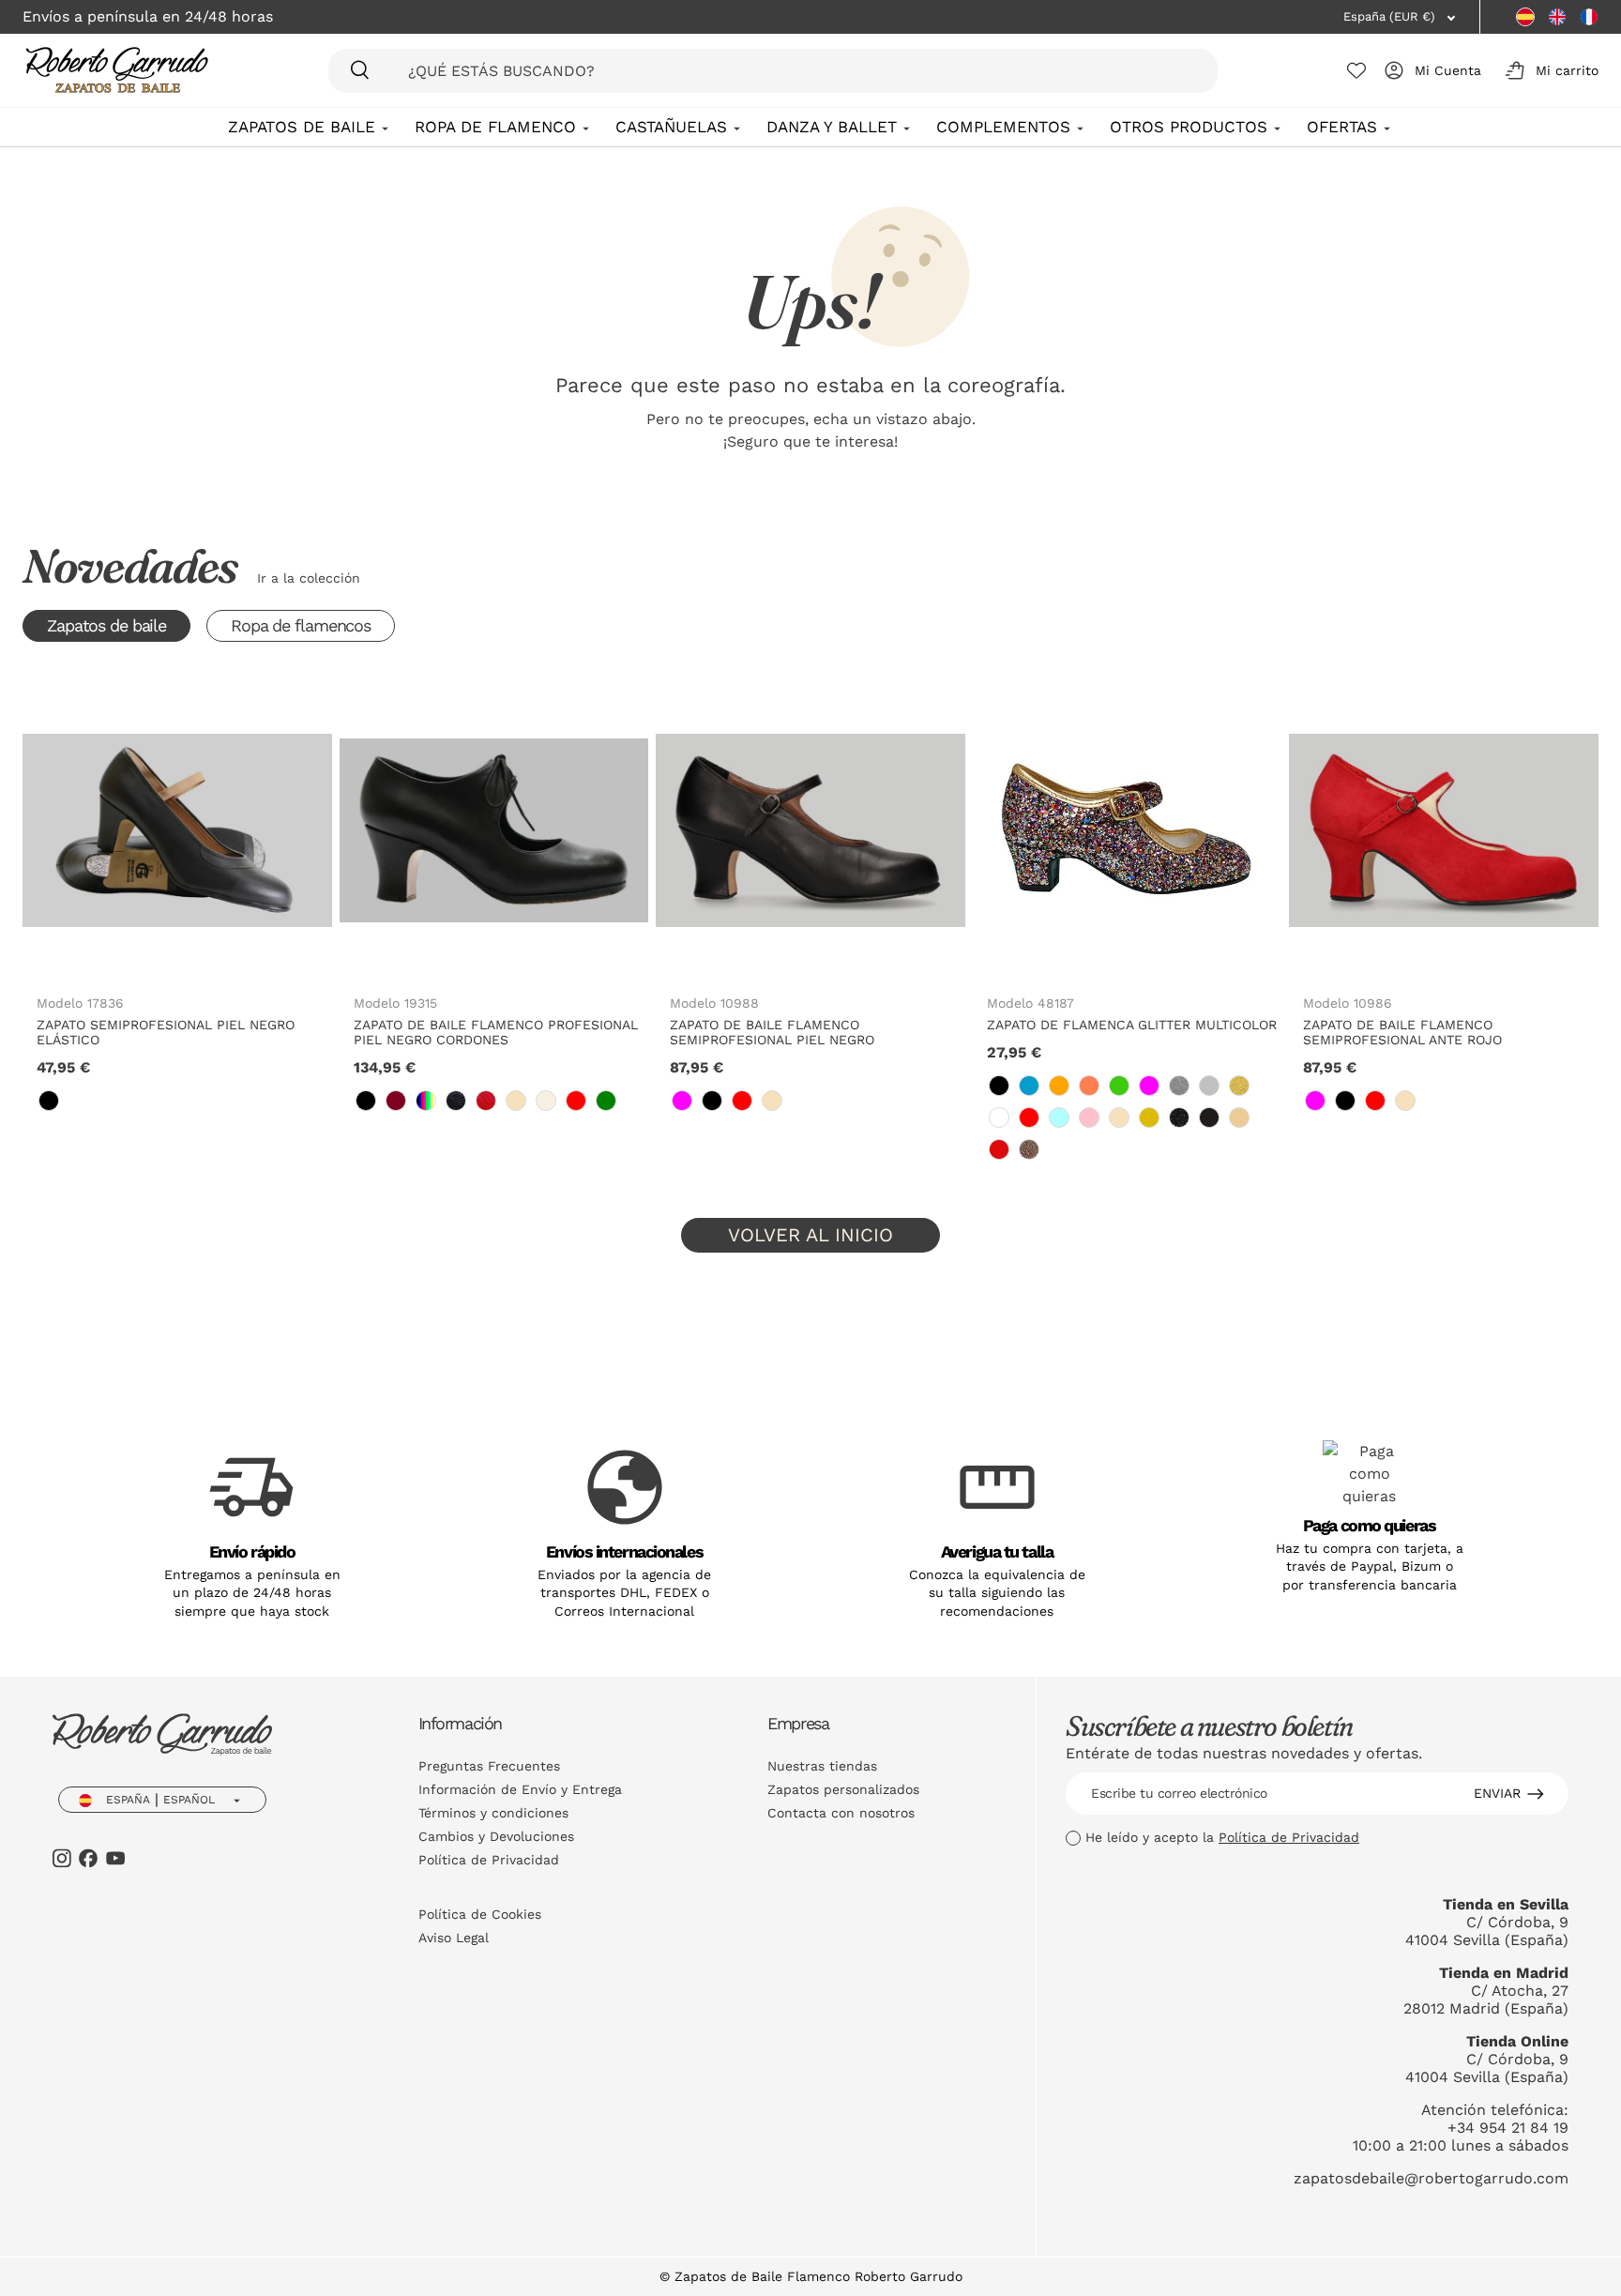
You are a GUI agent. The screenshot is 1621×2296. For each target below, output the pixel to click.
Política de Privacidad (489, 1860)
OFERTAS (1342, 127)
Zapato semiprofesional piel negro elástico (166, 1032)
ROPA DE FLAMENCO (495, 127)
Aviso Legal (454, 1938)
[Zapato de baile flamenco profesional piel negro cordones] (494, 830)
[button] (1548, 70)
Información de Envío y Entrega (520, 1789)
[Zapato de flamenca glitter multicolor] (1128, 830)
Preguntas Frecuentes (489, 1766)
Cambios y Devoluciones (496, 1836)
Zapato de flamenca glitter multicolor (1132, 1025)
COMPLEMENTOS (1003, 127)
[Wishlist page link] (1356, 70)
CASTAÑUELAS (671, 127)
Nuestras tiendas (822, 1766)
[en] (1557, 17)
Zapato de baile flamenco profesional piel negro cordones (496, 1032)
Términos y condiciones (493, 1813)
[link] (49, 1101)
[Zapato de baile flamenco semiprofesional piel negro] (810, 830)
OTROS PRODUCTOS (1189, 127)
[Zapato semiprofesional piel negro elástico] (177, 830)
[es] (1525, 17)
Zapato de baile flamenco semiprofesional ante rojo (1402, 1032)
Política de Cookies (480, 1914)
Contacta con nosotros (841, 1813)
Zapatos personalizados (843, 1789)
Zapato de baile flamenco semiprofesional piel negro (772, 1032)
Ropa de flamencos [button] (301, 625)
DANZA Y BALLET (832, 127)
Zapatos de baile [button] (106, 625)
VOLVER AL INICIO (810, 1235)
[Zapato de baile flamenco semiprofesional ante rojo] (1444, 830)
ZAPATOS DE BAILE (302, 127)
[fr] (1589, 17)
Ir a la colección (309, 578)
